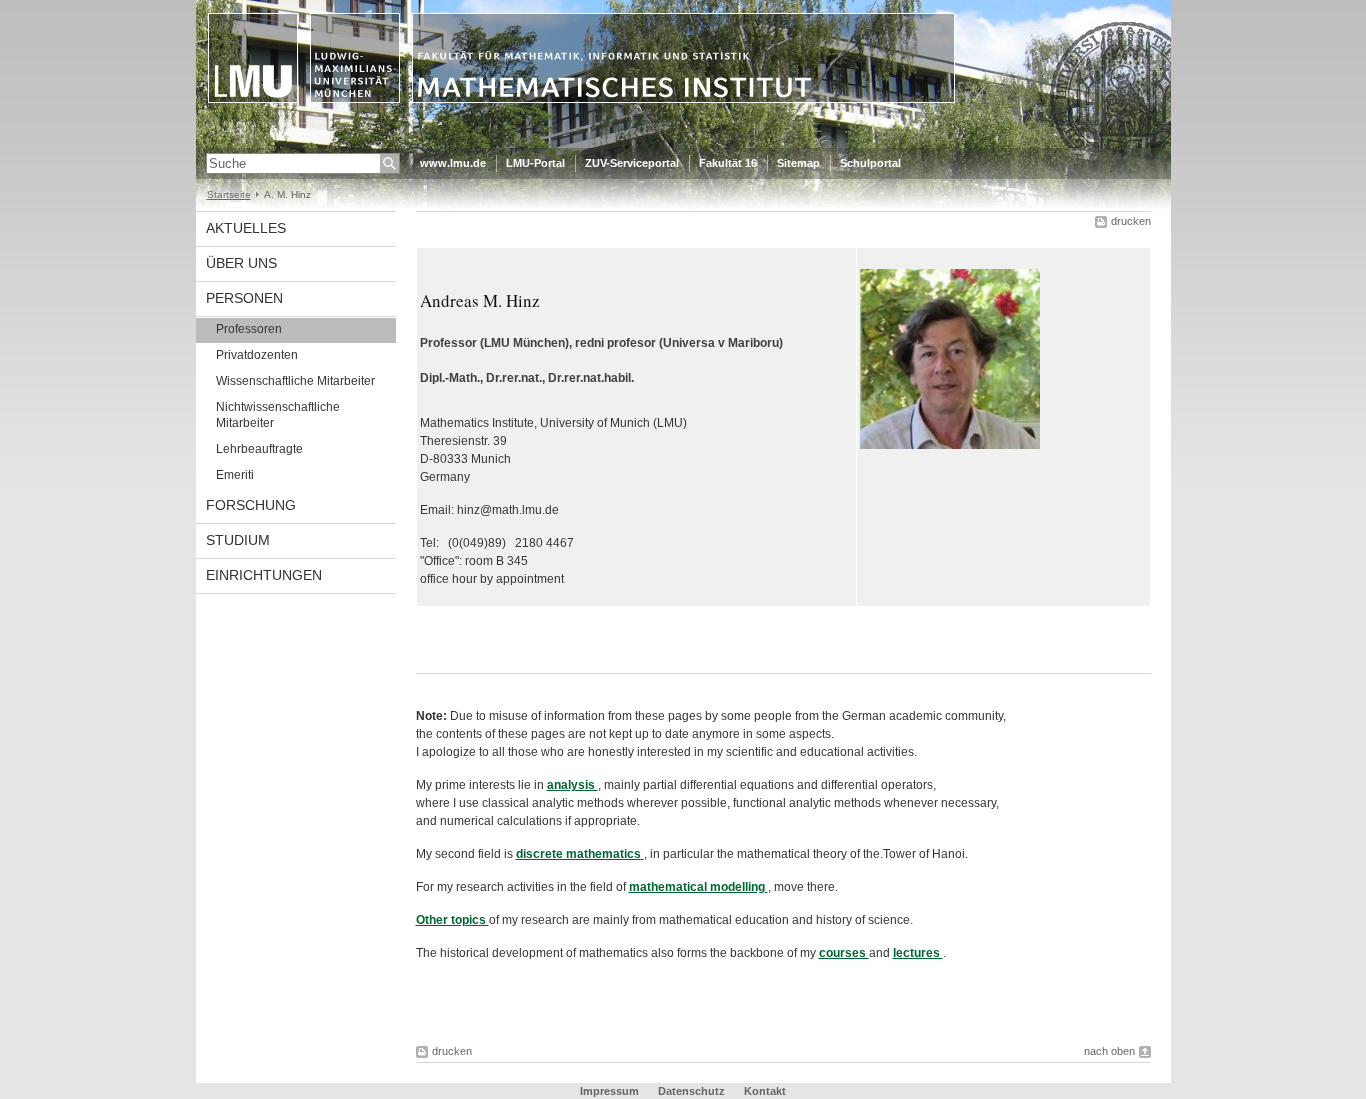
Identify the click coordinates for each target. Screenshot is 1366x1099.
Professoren (249, 329)
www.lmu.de (453, 163)
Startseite (229, 194)
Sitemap (798, 163)
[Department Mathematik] (683, 144)
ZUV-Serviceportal (632, 163)
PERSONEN (244, 298)
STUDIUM (238, 540)
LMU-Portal (535, 163)
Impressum (609, 1091)
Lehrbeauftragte (259, 449)
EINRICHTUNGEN (264, 575)
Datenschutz (691, 1091)
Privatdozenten (257, 355)
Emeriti (235, 475)
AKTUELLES (246, 228)
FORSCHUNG (251, 505)
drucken (1131, 221)
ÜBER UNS (241, 263)
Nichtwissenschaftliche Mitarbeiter (278, 415)
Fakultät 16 (728, 163)
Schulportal (870, 163)
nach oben (1109, 1051)
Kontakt (765, 1091)
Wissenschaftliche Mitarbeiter (295, 381)
